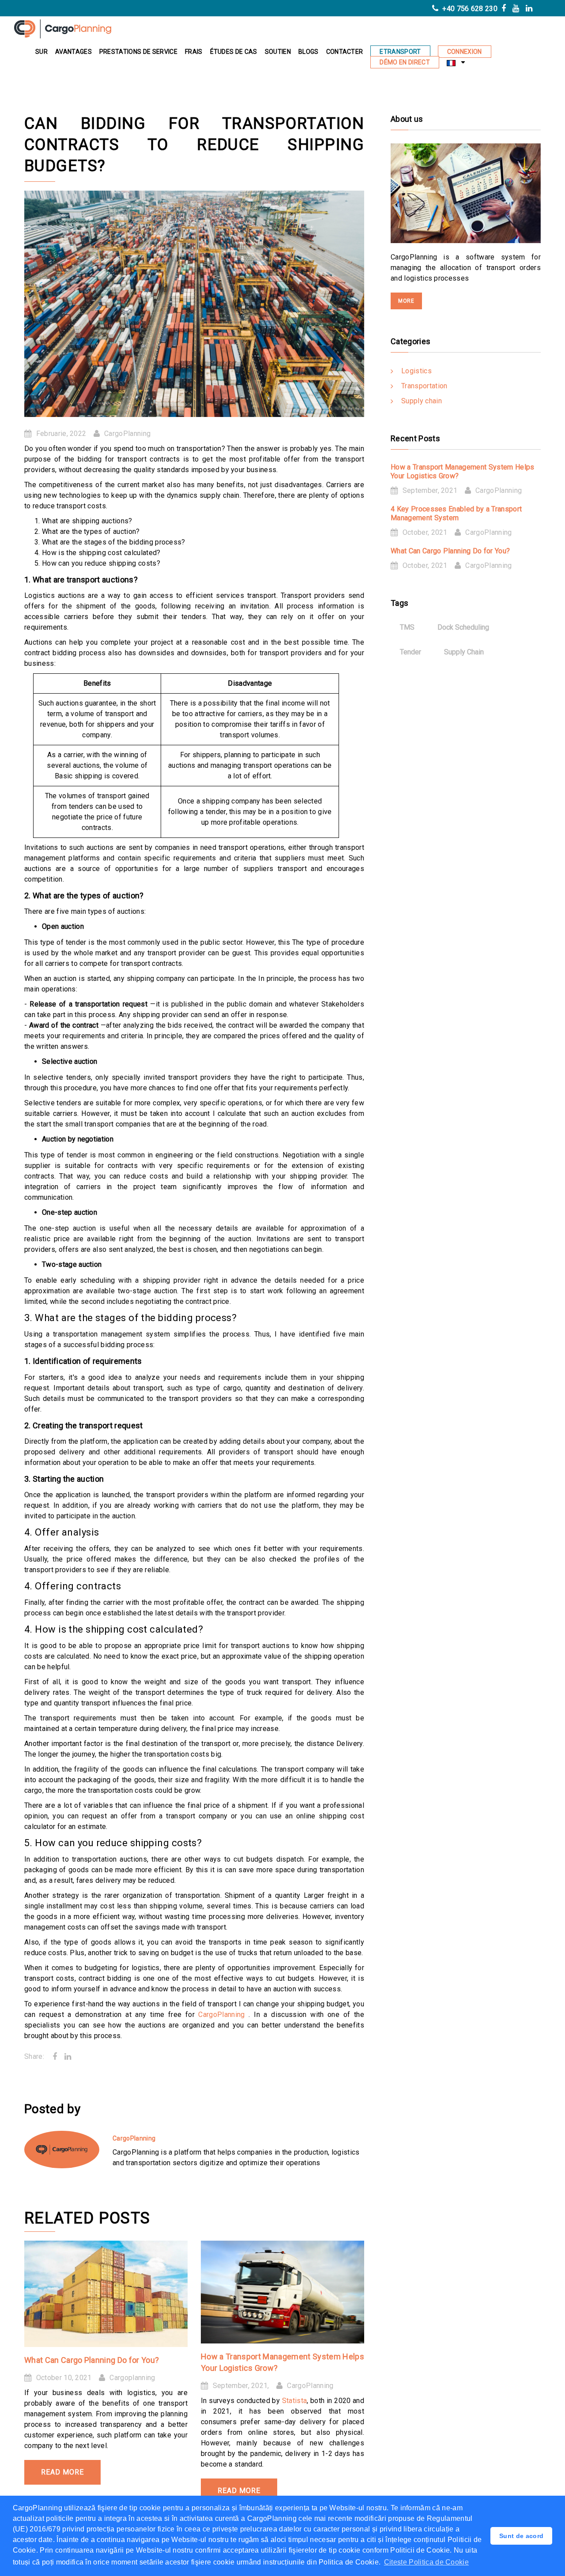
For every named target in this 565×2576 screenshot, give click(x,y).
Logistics (416, 371)
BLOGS (309, 52)
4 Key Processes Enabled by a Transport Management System (456, 513)
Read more (62, 2472)
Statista (295, 2401)
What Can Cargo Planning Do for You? (92, 2360)
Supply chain (422, 401)
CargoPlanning (127, 434)
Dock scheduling (463, 627)
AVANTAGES (73, 52)
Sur (41, 52)
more (406, 301)
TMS (407, 627)
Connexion (465, 52)
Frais (194, 52)
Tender (411, 652)
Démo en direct (405, 62)
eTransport (400, 52)
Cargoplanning (132, 2378)
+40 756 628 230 (469, 9)
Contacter (345, 52)
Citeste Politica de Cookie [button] (426, 2562)
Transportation (424, 386)
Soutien (278, 52)
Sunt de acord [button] (521, 2536)
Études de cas (234, 52)
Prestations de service (138, 52)
